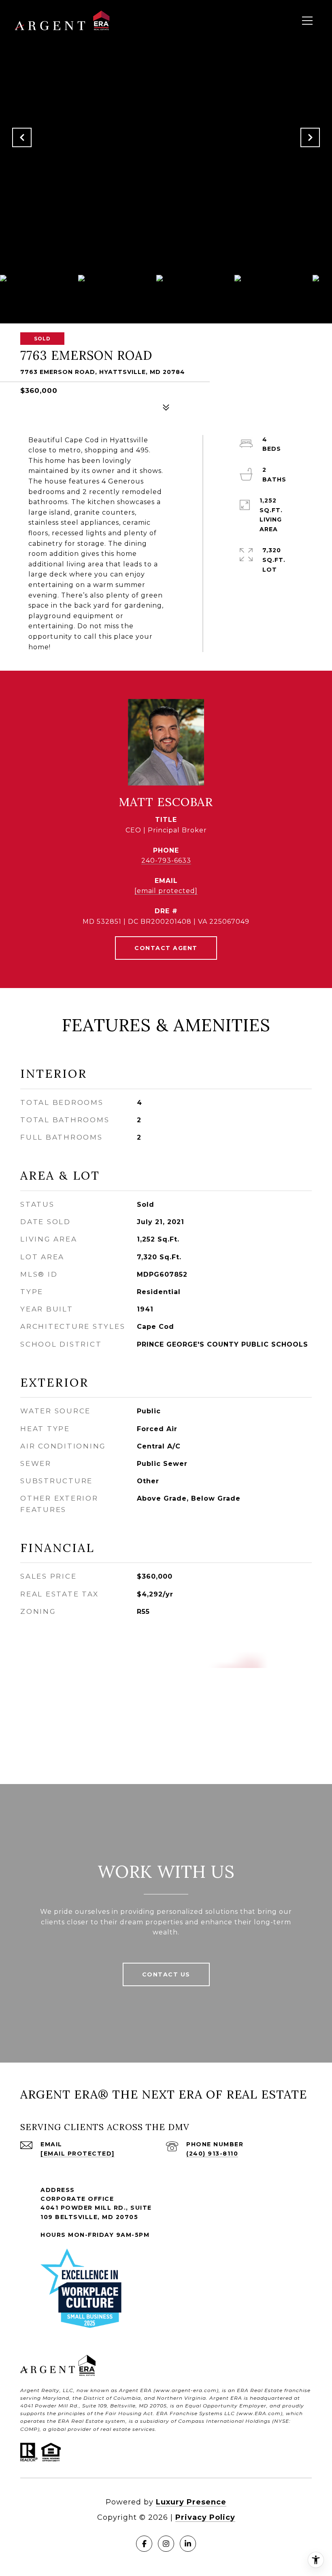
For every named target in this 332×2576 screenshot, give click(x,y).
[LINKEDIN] (188, 2544)
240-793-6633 (166, 860)
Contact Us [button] (166, 1974)
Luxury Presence (191, 2502)
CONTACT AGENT (166, 948)
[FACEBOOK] (144, 2544)
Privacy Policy (205, 2517)
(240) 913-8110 (212, 2154)
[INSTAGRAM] (166, 2544)
